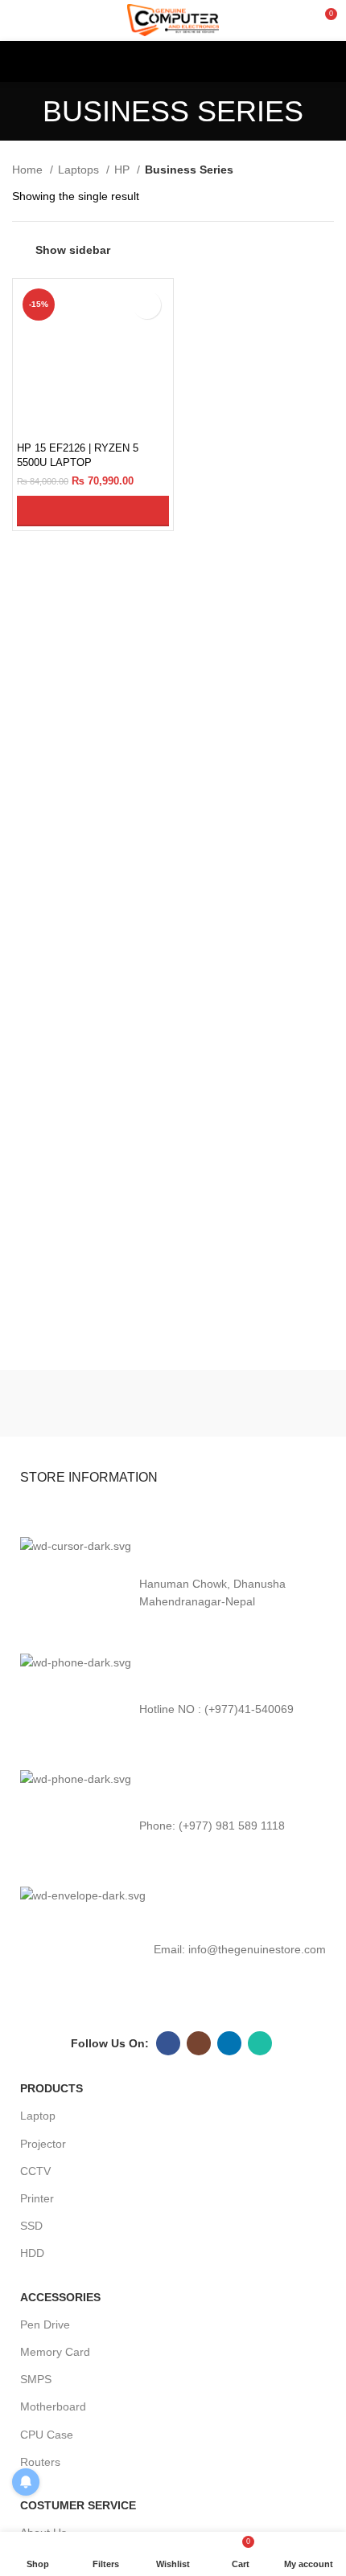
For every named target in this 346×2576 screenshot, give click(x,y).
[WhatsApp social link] (260, 2043)
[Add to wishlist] (147, 305)
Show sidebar (73, 250)
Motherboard (53, 2406)
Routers (40, 2462)
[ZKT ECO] (91, 1404)
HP (124, 170)
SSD (31, 2226)
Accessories (60, 2297)
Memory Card (55, 2352)
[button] (93, 511)
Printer (37, 2198)
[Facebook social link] (168, 2043)
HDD (32, 2253)
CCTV (35, 2171)
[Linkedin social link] (229, 2043)
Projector (43, 2144)
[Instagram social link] (199, 2043)
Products (51, 2088)
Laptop (38, 2116)
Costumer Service (78, 2505)
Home (29, 170)
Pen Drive (45, 2325)
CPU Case (47, 2435)
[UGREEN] (255, 1404)
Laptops (80, 170)
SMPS (36, 2379)
